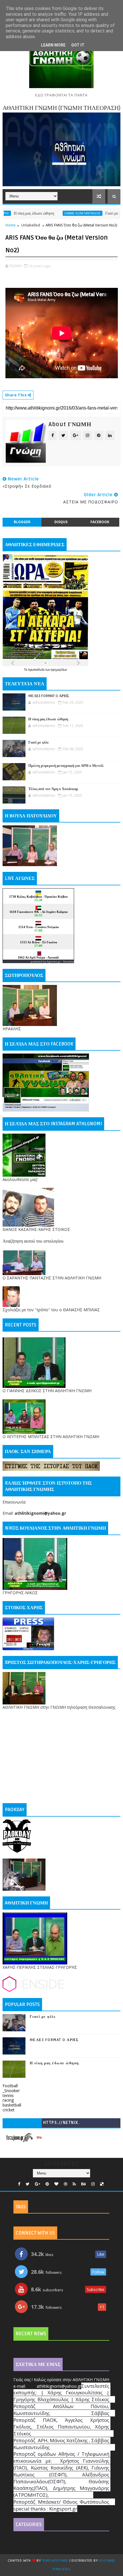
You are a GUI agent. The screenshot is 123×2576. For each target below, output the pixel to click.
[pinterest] (47, 2184)
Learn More (53, 45)
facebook (100, 522)
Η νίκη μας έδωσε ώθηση (48, 719)
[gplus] (37, 2184)
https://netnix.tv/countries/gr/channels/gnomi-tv (61, 2124)
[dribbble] (66, 2184)
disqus (61, 522)
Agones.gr (53, 962)
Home (11, 225)
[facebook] (19, 2184)
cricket (9, 2110)
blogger (22, 522)
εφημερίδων (59, 670)
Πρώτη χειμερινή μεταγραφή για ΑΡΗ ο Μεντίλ (66, 766)
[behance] (84, 2184)
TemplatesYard (55, 2561)
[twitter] (28, 2184)
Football (10, 2086)
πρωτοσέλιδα (37, 670)
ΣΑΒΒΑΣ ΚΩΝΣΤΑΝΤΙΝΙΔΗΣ (54, 213)
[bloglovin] (56, 2184)
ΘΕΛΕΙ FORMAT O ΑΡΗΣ (49, 696)
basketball (12, 2105)
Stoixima (69, 962)
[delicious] (102, 2184)
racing (8, 2100)
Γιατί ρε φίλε (87, 213)
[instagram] (93, 2184)
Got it (78, 45)
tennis (8, 2095)
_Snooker (11, 2091)
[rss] (74, 2184)
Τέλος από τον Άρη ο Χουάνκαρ (53, 789)
